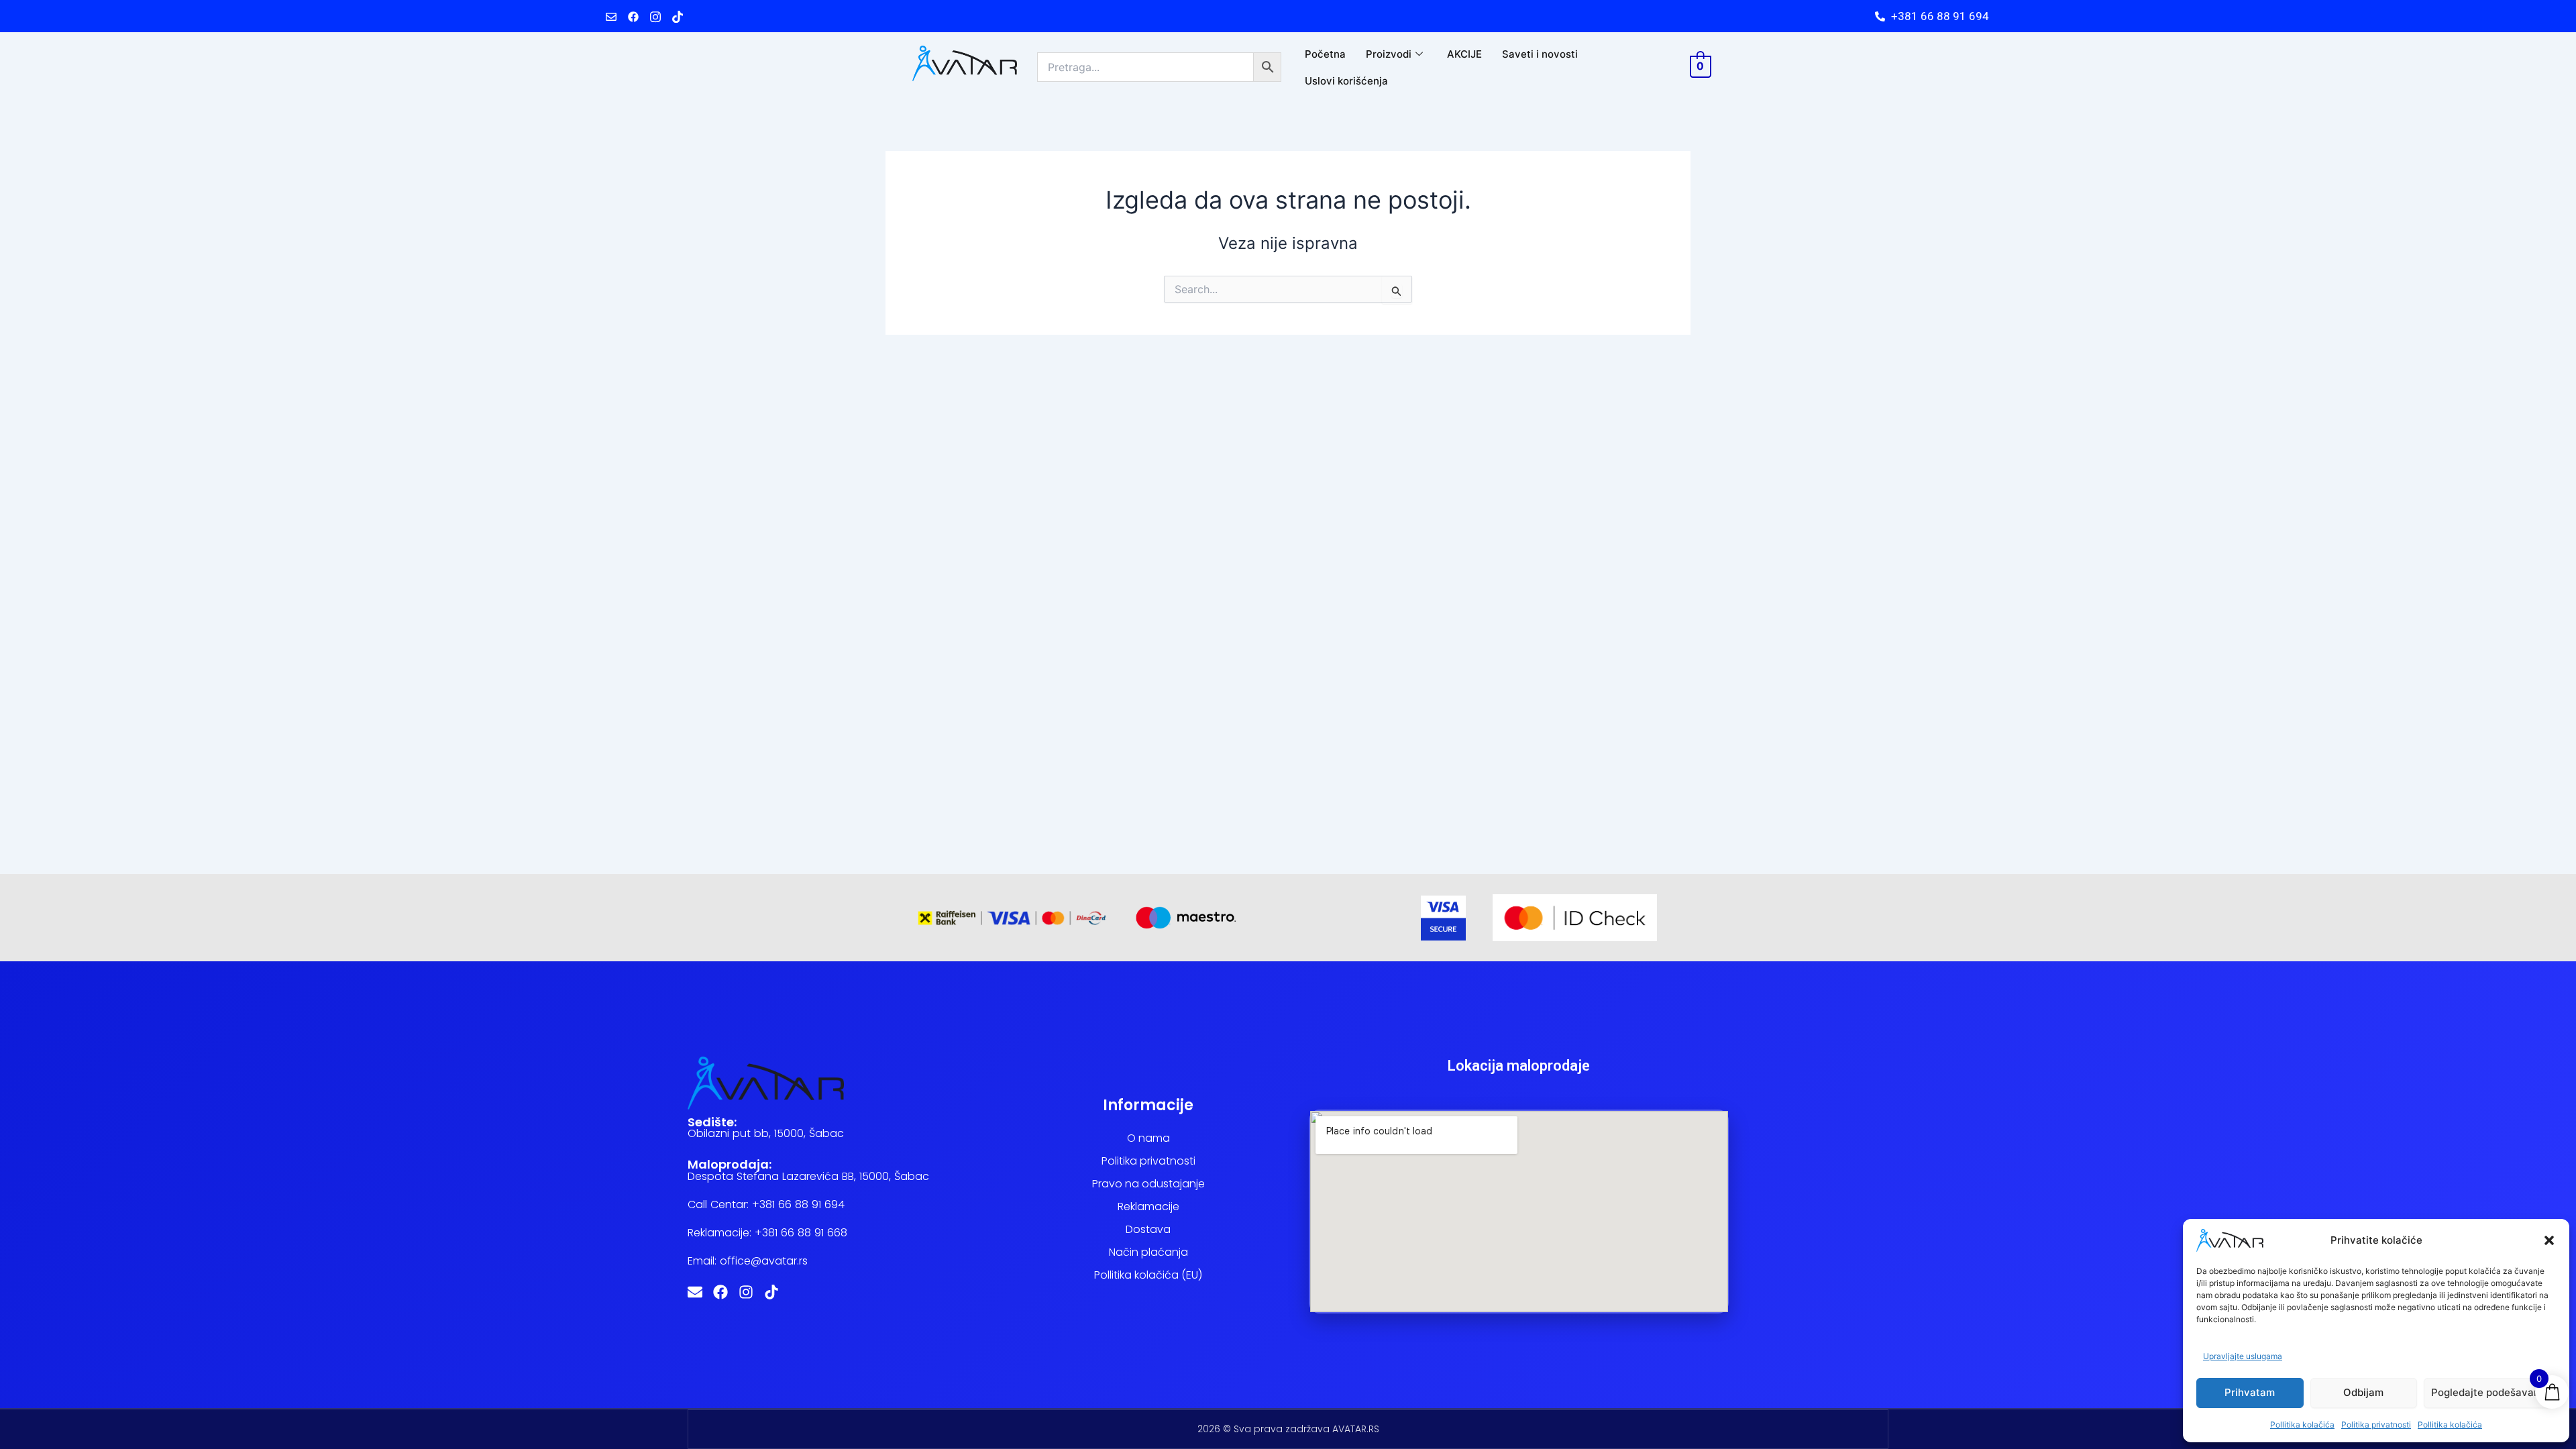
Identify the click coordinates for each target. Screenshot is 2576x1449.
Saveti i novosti (1540, 54)
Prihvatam (2250, 1392)
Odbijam (2363, 1392)
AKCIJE (1464, 54)
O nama (1148, 1138)
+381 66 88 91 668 (801, 1233)
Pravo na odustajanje (1148, 1184)
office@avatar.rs (764, 1261)
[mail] (611, 16)
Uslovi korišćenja (1346, 81)
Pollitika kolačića (2302, 1425)
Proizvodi (1389, 54)
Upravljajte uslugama (2243, 1356)
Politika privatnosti (2376, 1425)
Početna (1325, 54)
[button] (2549, 1240)
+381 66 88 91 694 (798, 1204)
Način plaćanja (1148, 1252)
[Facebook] (633, 16)
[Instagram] (655, 16)
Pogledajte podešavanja (2490, 1392)
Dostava (1148, 1229)
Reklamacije (1148, 1206)
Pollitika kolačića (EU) (1148, 1275)
